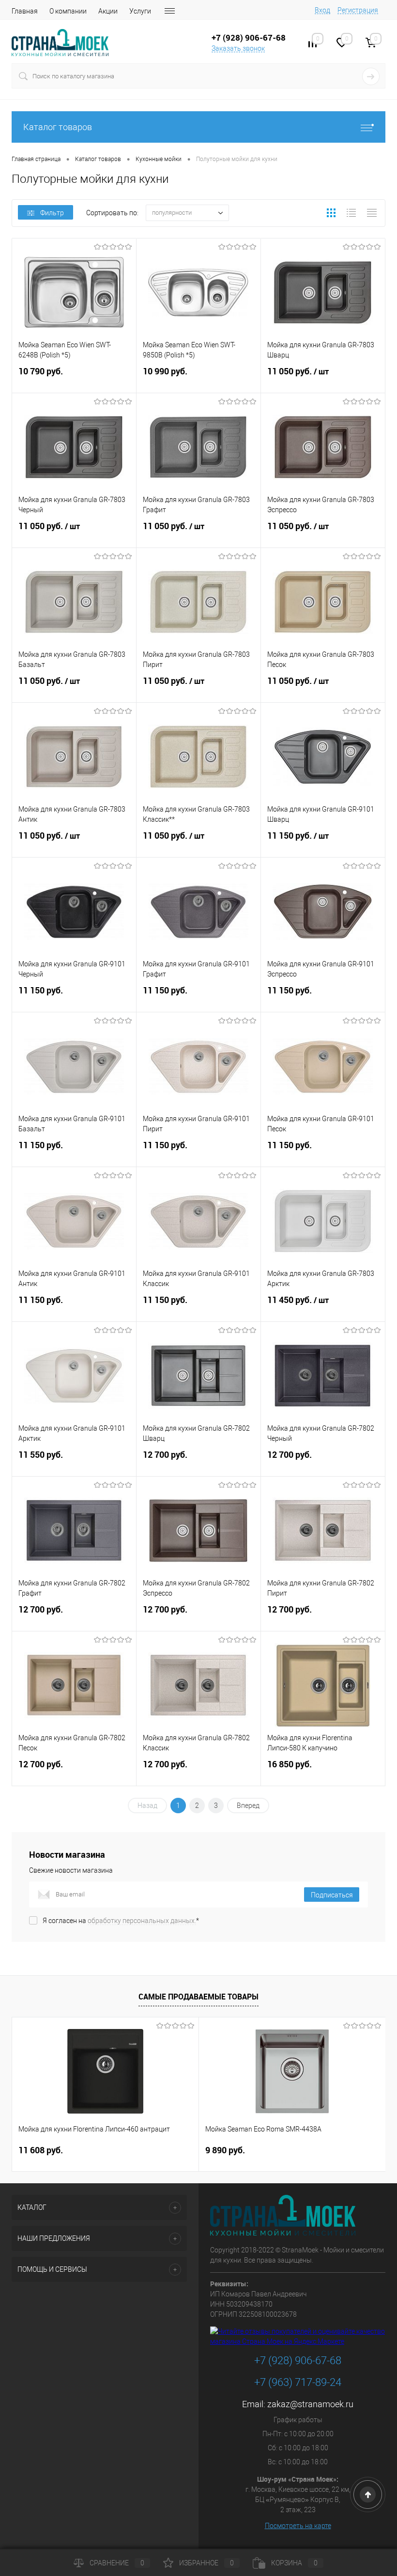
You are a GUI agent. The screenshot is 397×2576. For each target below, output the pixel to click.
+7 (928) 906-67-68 (298, 2361)
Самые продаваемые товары (198, 1997)
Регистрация (358, 10)
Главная (25, 11)
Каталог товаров (58, 127)
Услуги (140, 11)
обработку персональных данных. (142, 1921)
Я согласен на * (121, 1921)
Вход (322, 10)
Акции (108, 11)
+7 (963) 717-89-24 (298, 2382)
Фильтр (52, 213)
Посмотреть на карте (298, 2526)
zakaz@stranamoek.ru (310, 2404)
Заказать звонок (238, 48)
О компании (68, 11)
